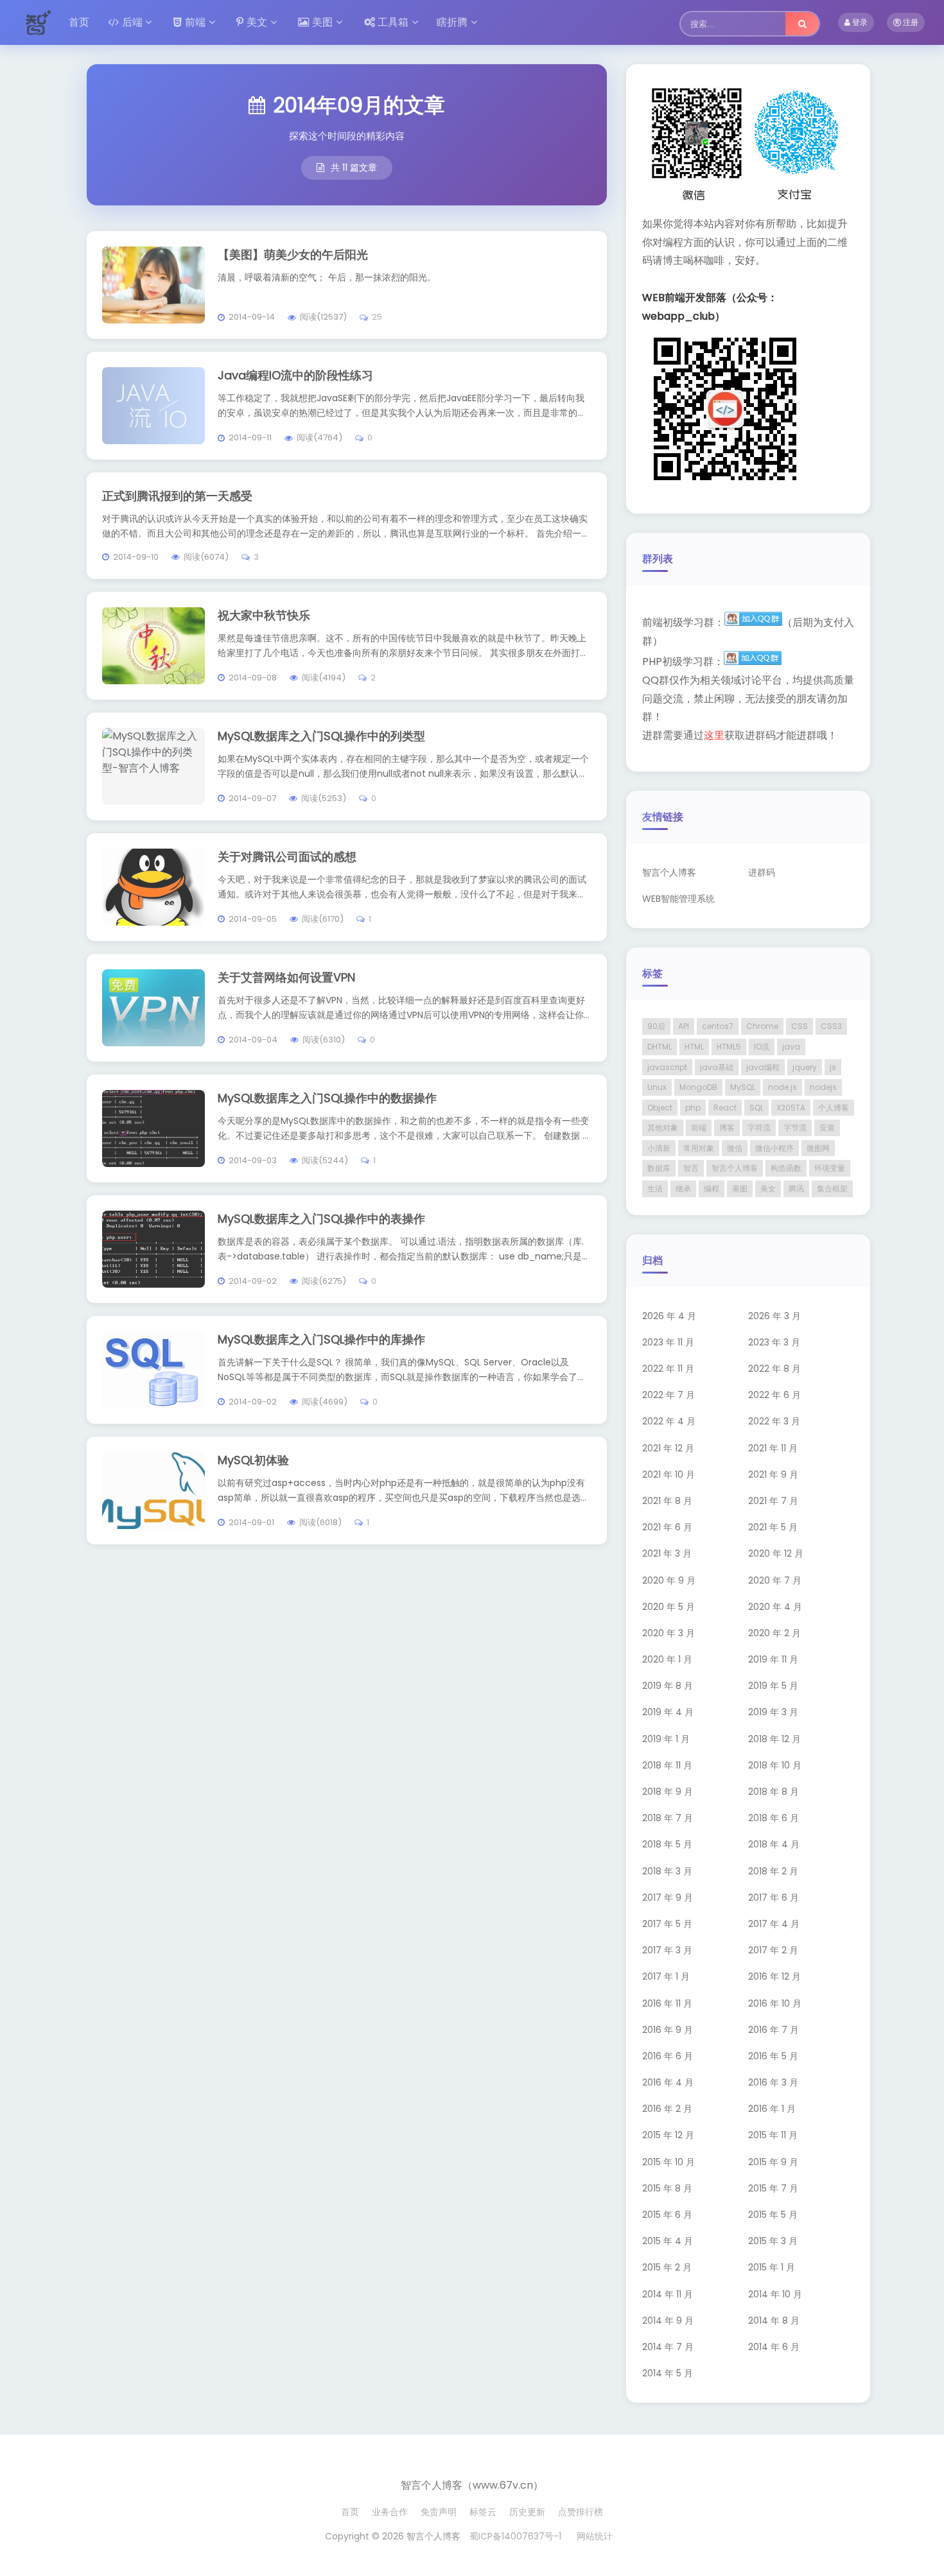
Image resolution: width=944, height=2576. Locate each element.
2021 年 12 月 (668, 1448)
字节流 (795, 1128)
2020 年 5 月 (669, 1607)
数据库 (659, 1168)
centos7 (718, 1026)
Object (660, 1108)
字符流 (759, 1128)
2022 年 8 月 (774, 1369)
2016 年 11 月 (667, 2003)
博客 (727, 1128)
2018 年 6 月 (774, 1818)
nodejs (823, 1087)
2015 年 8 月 (667, 2188)
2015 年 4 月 (668, 2241)
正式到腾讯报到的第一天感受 (177, 496)
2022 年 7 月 (669, 1395)
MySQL (743, 1087)
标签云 (483, 2512)
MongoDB (698, 1087)
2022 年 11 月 (668, 1369)
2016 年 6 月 (668, 2056)
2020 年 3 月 (669, 1633)
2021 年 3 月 (667, 1553)
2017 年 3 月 (667, 1950)
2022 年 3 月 (774, 1421)
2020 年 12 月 (776, 1553)
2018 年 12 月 (774, 1739)
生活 (655, 1189)
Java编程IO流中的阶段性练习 (295, 375)
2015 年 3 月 (773, 2241)
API (684, 1026)
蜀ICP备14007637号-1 (515, 2536)
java (791, 1047)
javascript (667, 1067)
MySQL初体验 (253, 1460)
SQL (756, 1108)
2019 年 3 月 (773, 1712)
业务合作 (390, 2512)
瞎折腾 (452, 22)
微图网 (818, 1148)
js (833, 1067)
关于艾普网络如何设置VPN (286, 977)
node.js (782, 1087)
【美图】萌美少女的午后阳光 (293, 255)
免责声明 (439, 2512)
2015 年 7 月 (773, 2188)
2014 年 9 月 (668, 2321)
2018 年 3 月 (667, 1871)
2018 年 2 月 (773, 1871)
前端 (195, 22)
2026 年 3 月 (774, 1316)
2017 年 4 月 (774, 1924)
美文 (257, 22)
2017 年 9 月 (668, 1897)
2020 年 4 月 (775, 1607)
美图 (322, 22)
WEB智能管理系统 (678, 899)
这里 (714, 735)
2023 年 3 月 (774, 1342)
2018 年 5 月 (667, 1844)
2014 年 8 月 (774, 2321)
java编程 (763, 1067)
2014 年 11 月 (668, 2294)
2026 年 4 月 (669, 1316)
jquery (805, 1067)
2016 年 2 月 (667, 2109)
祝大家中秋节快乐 (264, 615)
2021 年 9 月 (773, 1474)
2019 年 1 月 (666, 1739)
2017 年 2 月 (773, 1950)
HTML (694, 1047)
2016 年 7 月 (774, 2030)
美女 (768, 1189)
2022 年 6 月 (774, 1395)
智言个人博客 (669, 872)
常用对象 (699, 1148)
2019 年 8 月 (668, 1686)
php (693, 1108)
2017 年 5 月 (667, 1924)
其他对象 (663, 1128)
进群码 (762, 872)
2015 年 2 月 (667, 2267)
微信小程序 (774, 1148)
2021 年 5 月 (773, 1527)
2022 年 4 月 (669, 1421)
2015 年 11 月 (773, 2135)
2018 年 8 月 (774, 1792)
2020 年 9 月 (669, 1580)
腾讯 (796, 1189)
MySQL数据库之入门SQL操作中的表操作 (321, 1219)
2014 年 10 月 (775, 2294)
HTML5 (729, 1047)
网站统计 (595, 2536)
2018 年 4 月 (774, 1844)
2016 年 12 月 (774, 1976)
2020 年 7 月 (775, 1580)
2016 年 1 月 (772, 2109)
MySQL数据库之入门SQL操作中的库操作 (321, 1339)
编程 (712, 1189)
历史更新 (527, 2512)
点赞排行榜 (581, 2512)
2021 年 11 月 (773, 1448)
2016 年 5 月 (773, 2056)
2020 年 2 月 (774, 1633)
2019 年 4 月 (668, 1712)
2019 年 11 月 (773, 1659)
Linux (657, 1087)
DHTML (660, 1047)
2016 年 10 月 (775, 2003)
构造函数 (786, 1168)
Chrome (762, 1026)
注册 (910, 22)
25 (377, 317)
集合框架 (832, 1189)
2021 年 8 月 (667, 1501)
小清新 (659, 1148)
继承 (683, 1189)
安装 (827, 1128)
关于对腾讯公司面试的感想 (287, 857)
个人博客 (834, 1108)
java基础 (717, 1067)
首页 (79, 22)
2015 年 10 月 (669, 2162)
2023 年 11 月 (668, 1342)
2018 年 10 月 (775, 1765)
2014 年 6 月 (774, 2347)
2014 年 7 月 (668, 2347)
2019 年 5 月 (773, 1686)
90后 (656, 1026)
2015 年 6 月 (667, 2215)
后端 (132, 22)
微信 (735, 1148)
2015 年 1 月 (772, 2267)
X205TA (791, 1108)
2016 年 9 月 (668, 2030)
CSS (800, 1026)
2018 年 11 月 (667, 1765)
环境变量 (830, 1168)
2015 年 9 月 (773, 2162)
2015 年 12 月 (668, 2135)
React (725, 1108)
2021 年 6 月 (667, 1527)
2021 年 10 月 (669, 1474)
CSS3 (831, 1026)
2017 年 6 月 (774, 1897)
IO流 (762, 1047)
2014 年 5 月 (668, 2373)
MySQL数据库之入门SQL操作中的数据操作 (327, 1098)
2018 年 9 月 (668, 1792)
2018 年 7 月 (668, 1818)
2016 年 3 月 (773, 2082)
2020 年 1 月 (667, 1659)
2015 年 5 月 (773, 2215)
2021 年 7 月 (773, 1501)
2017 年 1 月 (666, 1976)
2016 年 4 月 (668, 2082)
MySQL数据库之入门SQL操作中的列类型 (321, 736)
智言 (691, 1168)
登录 (859, 22)
